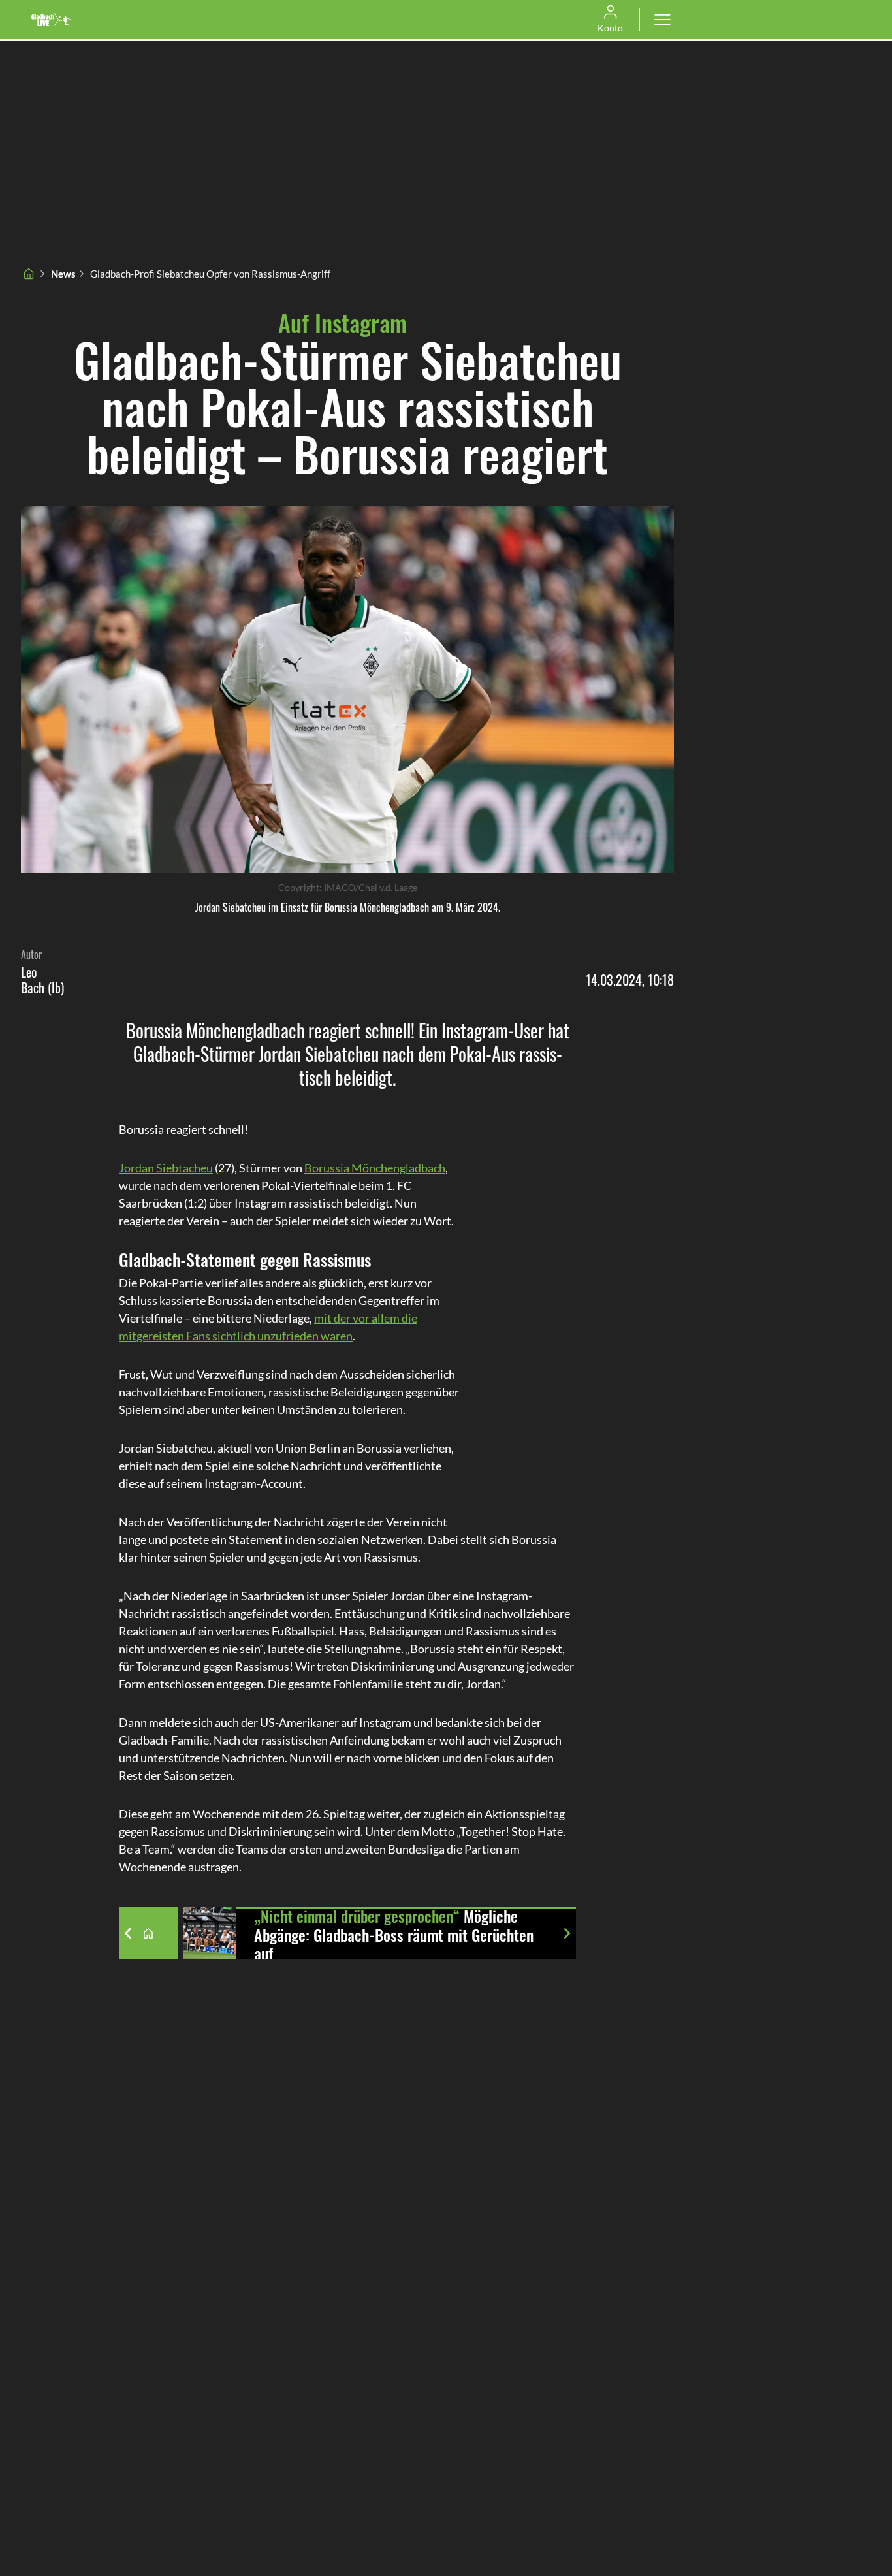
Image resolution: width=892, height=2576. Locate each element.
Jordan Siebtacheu (166, 1168)
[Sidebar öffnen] (662, 20)
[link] (51, 20)
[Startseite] (29, 274)
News (63, 274)
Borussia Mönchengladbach (375, 1168)
